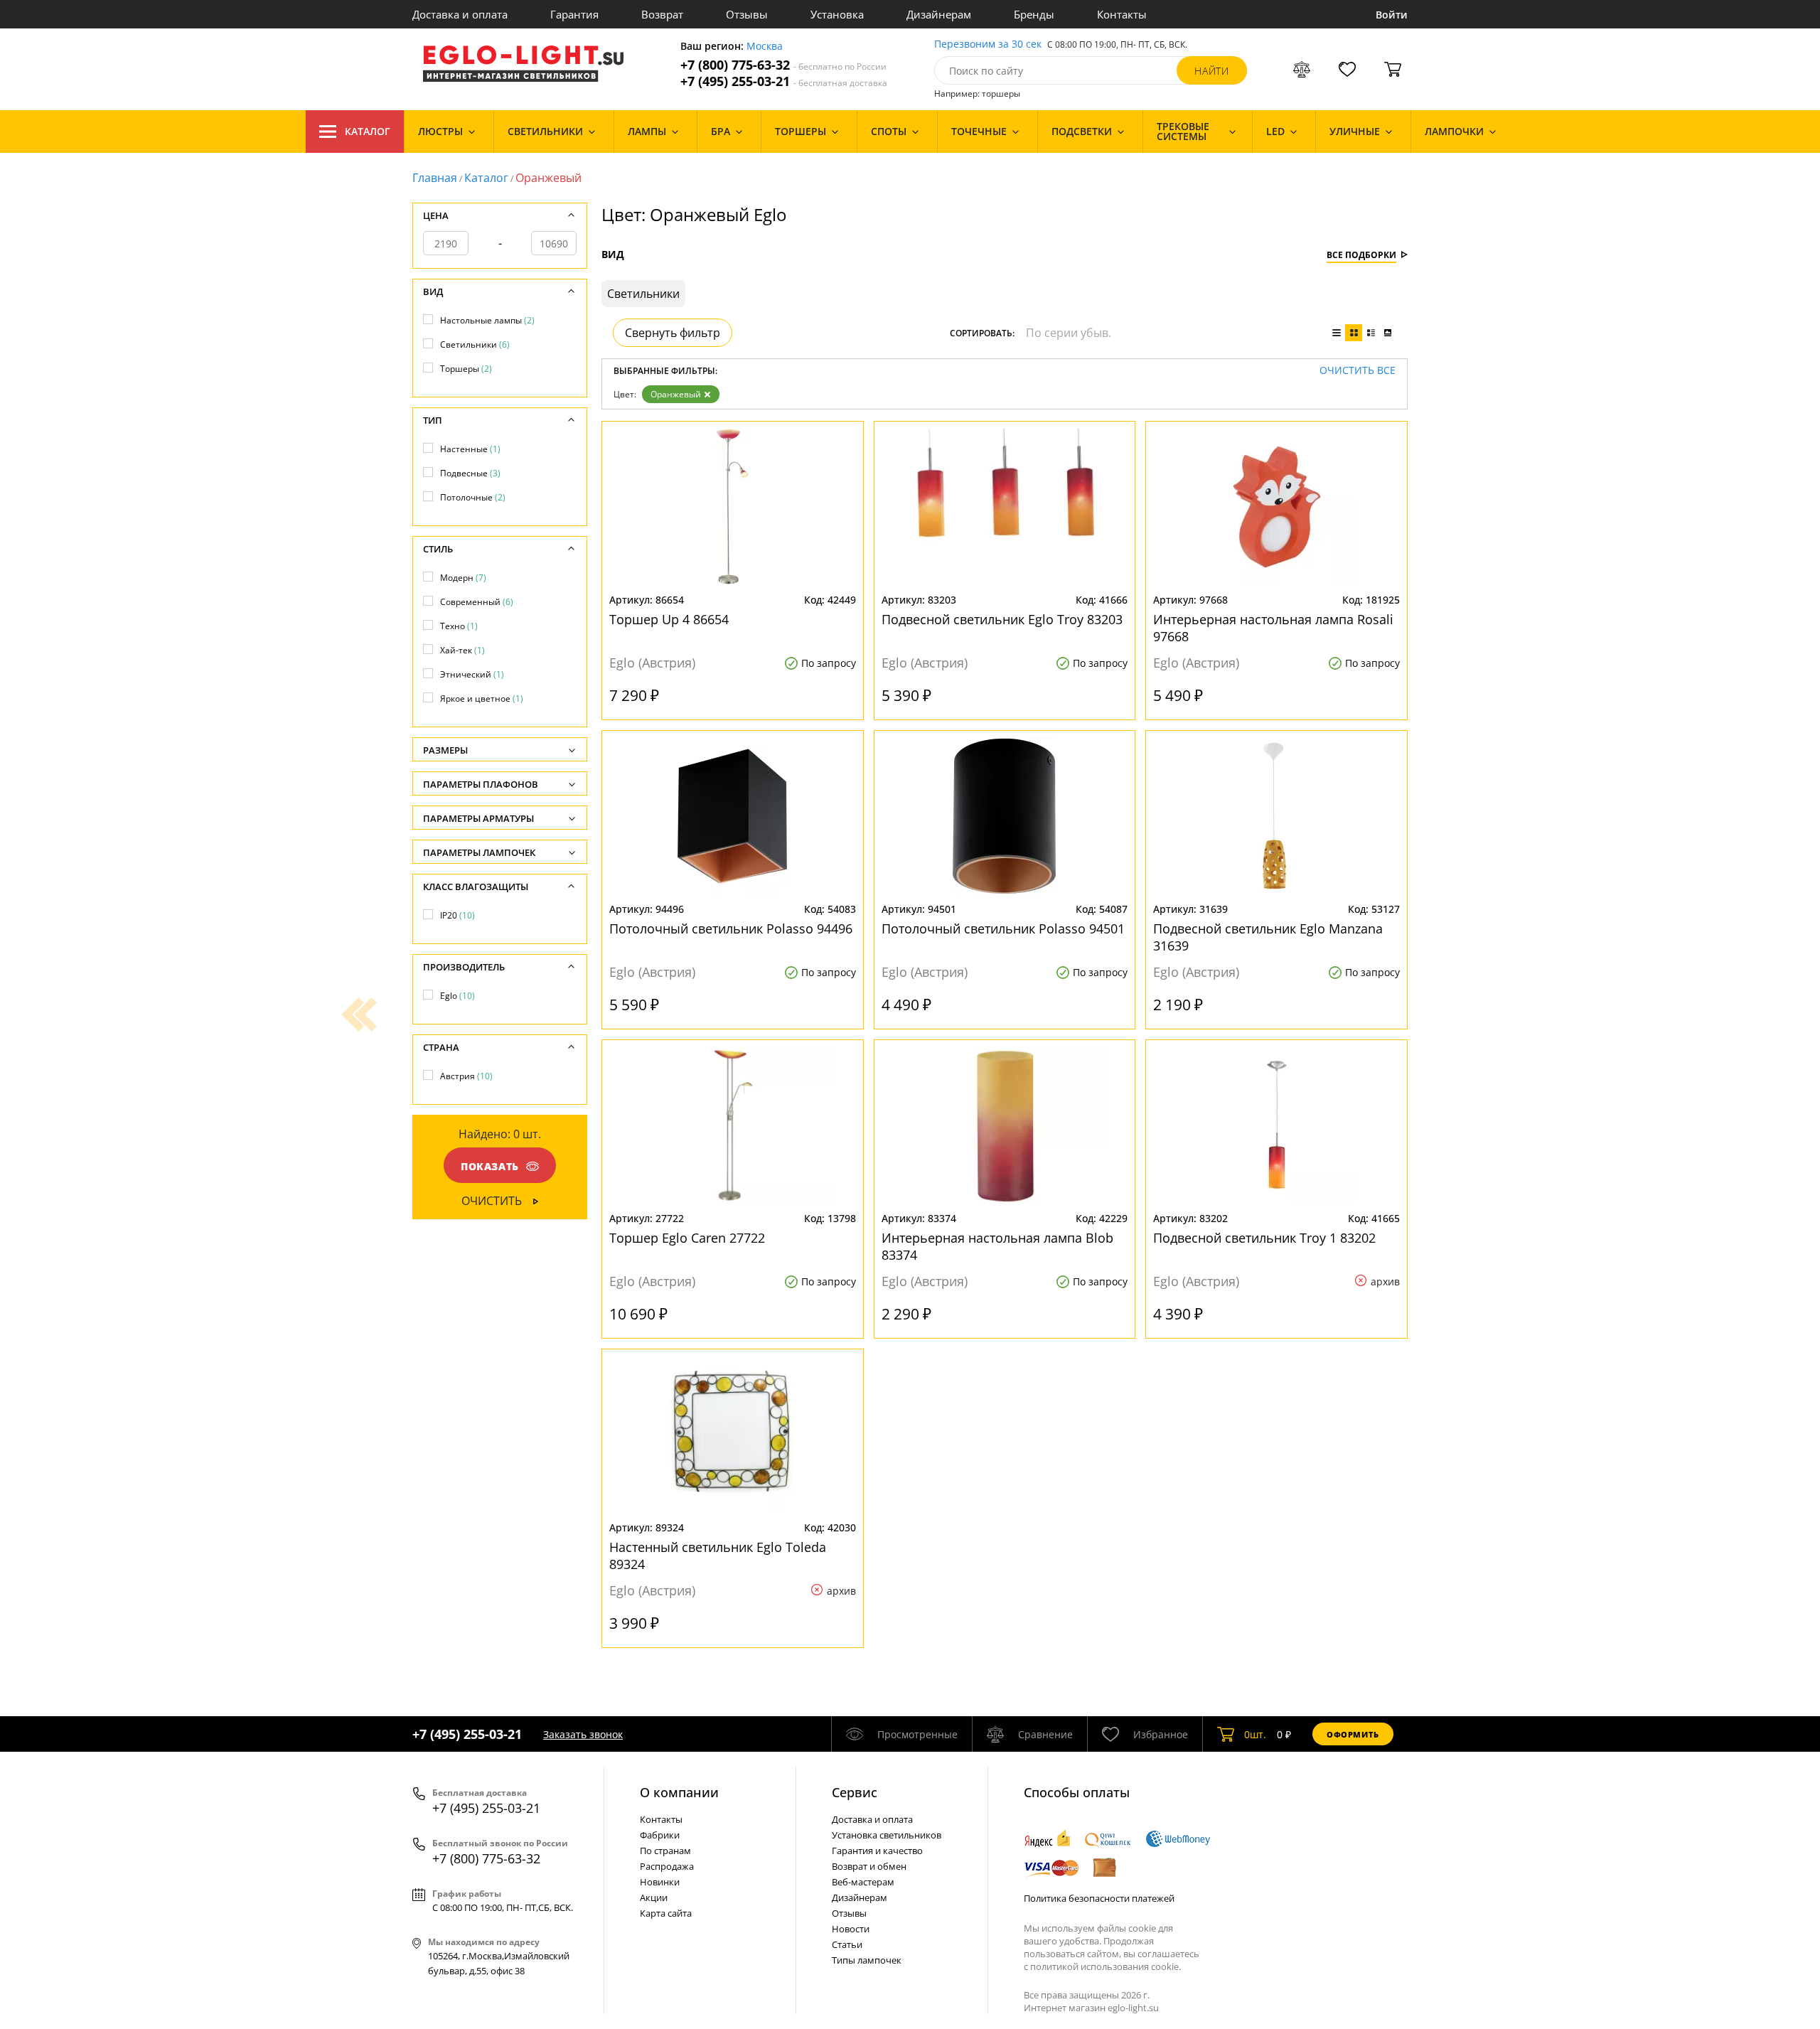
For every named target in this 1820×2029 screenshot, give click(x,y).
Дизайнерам (939, 14)
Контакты (1122, 14)
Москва (765, 47)
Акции (654, 1897)
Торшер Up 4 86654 (669, 619)
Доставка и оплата (460, 14)
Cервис (855, 1792)
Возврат (662, 14)
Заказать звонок (583, 1734)
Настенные (470, 449)
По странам (665, 1851)
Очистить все (1358, 371)
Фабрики (660, 1835)
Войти (1392, 15)
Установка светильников (887, 1835)
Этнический (472, 674)
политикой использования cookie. (1106, 1966)
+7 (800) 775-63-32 (783, 65)
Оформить (1353, 1734)
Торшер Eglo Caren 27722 (687, 1238)
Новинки (660, 1882)
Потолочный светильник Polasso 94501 (1003, 928)
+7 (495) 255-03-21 (784, 81)
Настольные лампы (487, 320)
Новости (851, 1929)
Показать (490, 1166)
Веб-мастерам (863, 1882)
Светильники (475, 344)
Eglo (457, 996)
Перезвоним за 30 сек (988, 44)
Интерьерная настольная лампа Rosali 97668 (1273, 628)
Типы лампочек (867, 1960)
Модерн (463, 578)
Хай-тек (462, 650)
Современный (477, 602)
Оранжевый (676, 394)
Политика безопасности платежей (1099, 1898)
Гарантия (574, 14)
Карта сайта (666, 1913)
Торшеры (466, 369)
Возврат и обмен (869, 1866)
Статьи (847, 1944)
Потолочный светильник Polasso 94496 (731, 928)
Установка (837, 14)
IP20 (457, 915)
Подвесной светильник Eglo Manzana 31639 (1268, 937)
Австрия (466, 1076)
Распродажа (667, 1866)
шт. (1255, 1734)
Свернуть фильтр (673, 333)
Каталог (368, 131)
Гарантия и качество (877, 1851)
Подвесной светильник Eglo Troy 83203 (1002, 619)
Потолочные (473, 497)
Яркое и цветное (482, 698)
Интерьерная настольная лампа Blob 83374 (997, 1246)
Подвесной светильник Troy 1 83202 (1264, 1238)
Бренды (1034, 14)
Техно (459, 626)
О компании (679, 1792)
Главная (435, 178)
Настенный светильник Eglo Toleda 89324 (718, 1556)
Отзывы (747, 14)
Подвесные (470, 473)
